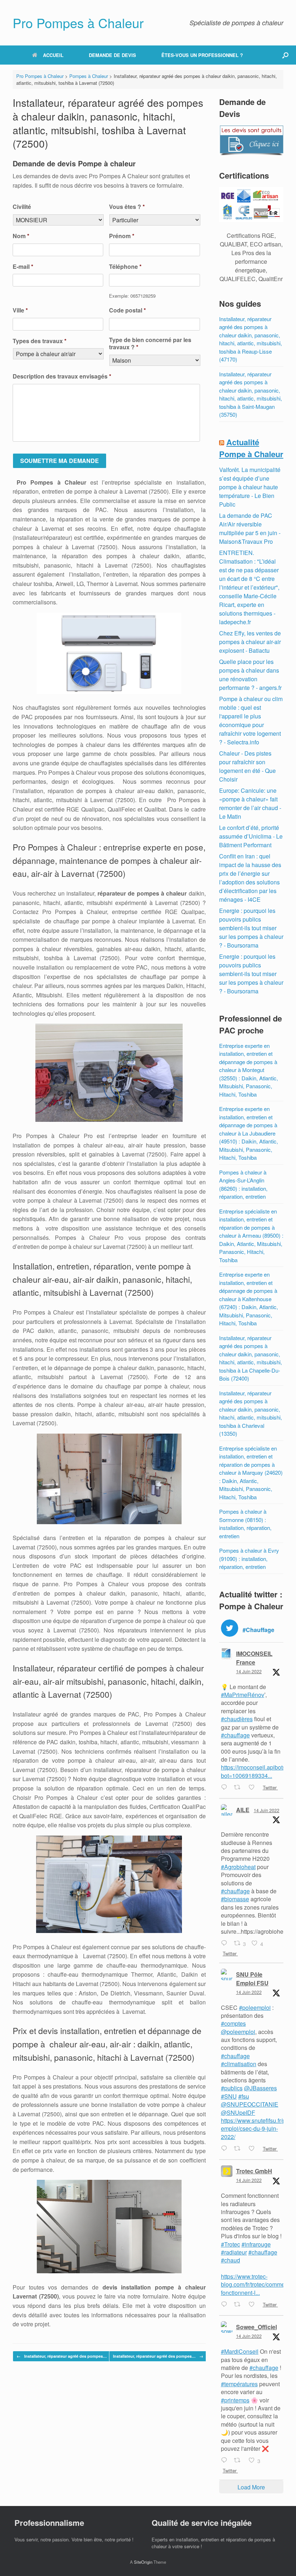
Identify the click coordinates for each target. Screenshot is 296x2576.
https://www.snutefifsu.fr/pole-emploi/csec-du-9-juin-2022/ (258, 2129)
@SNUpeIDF (238, 2113)
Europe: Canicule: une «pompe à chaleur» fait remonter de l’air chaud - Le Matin (250, 803)
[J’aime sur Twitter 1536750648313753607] (254, 1788)
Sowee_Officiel (256, 2327)
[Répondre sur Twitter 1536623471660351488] (226, 2305)
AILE (243, 1810)
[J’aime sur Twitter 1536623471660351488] (254, 2305)
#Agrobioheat (238, 1867)
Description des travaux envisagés (62, 377)
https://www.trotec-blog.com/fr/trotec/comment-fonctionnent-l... (256, 2284)
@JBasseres (260, 2088)
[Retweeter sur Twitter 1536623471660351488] (239, 2305)
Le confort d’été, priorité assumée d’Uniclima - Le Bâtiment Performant (251, 836)
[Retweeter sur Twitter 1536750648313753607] (239, 1788)
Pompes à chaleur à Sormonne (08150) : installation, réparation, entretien (245, 1524)
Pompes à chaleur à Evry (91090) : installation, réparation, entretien (249, 1558)
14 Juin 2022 (249, 1671)
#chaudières (237, 1719)
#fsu (244, 2096)
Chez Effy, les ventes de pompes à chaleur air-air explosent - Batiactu (250, 642)
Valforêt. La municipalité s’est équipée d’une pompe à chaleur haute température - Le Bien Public (250, 487)
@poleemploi (238, 2032)
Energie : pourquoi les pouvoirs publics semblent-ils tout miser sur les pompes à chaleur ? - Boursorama (251, 928)
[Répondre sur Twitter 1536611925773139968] (226, 2461)
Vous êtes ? (127, 207)
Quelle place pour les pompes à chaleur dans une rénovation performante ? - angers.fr (250, 675)
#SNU (229, 2096)
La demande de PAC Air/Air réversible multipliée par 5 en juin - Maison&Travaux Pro (250, 528)
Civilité (22, 207)
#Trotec (230, 2244)
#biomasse (235, 1899)
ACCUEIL (53, 55)
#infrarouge (256, 2244)
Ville (20, 310)
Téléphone (125, 267)
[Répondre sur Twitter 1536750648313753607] (226, 1788)
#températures (239, 2384)
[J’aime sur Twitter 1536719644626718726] (254, 2149)
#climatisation (239, 2064)
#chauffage (235, 1735)
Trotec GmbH (254, 2171)
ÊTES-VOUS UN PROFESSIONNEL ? (202, 55)
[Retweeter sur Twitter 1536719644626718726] (239, 2149)
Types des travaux (40, 341)
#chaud (230, 2260)
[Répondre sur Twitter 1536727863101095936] (226, 1943)
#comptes (233, 2023)
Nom (21, 236)
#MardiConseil (240, 2351)
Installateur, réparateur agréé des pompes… (62, 2356)
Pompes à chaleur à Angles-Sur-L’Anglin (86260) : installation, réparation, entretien (243, 1184)
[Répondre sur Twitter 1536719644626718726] (226, 2149)
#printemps (235, 2400)
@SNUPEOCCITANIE (250, 2104)
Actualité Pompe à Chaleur (251, 448)
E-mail (23, 267)
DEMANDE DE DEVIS (112, 55)
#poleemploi (255, 2008)
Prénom (122, 236)
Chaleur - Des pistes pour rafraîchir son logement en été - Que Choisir (247, 766)
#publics (232, 2088)
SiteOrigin (143, 2562)
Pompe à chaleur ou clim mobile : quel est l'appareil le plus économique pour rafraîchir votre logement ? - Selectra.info (251, 720)
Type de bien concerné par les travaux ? (150, 344)
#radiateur (234, 2252)
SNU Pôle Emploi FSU (252, 1979)
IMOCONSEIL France (254, 1658)
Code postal (127, 310)
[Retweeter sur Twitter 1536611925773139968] (239, 2461)
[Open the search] (285, 55)
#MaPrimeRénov (243, 1695)
